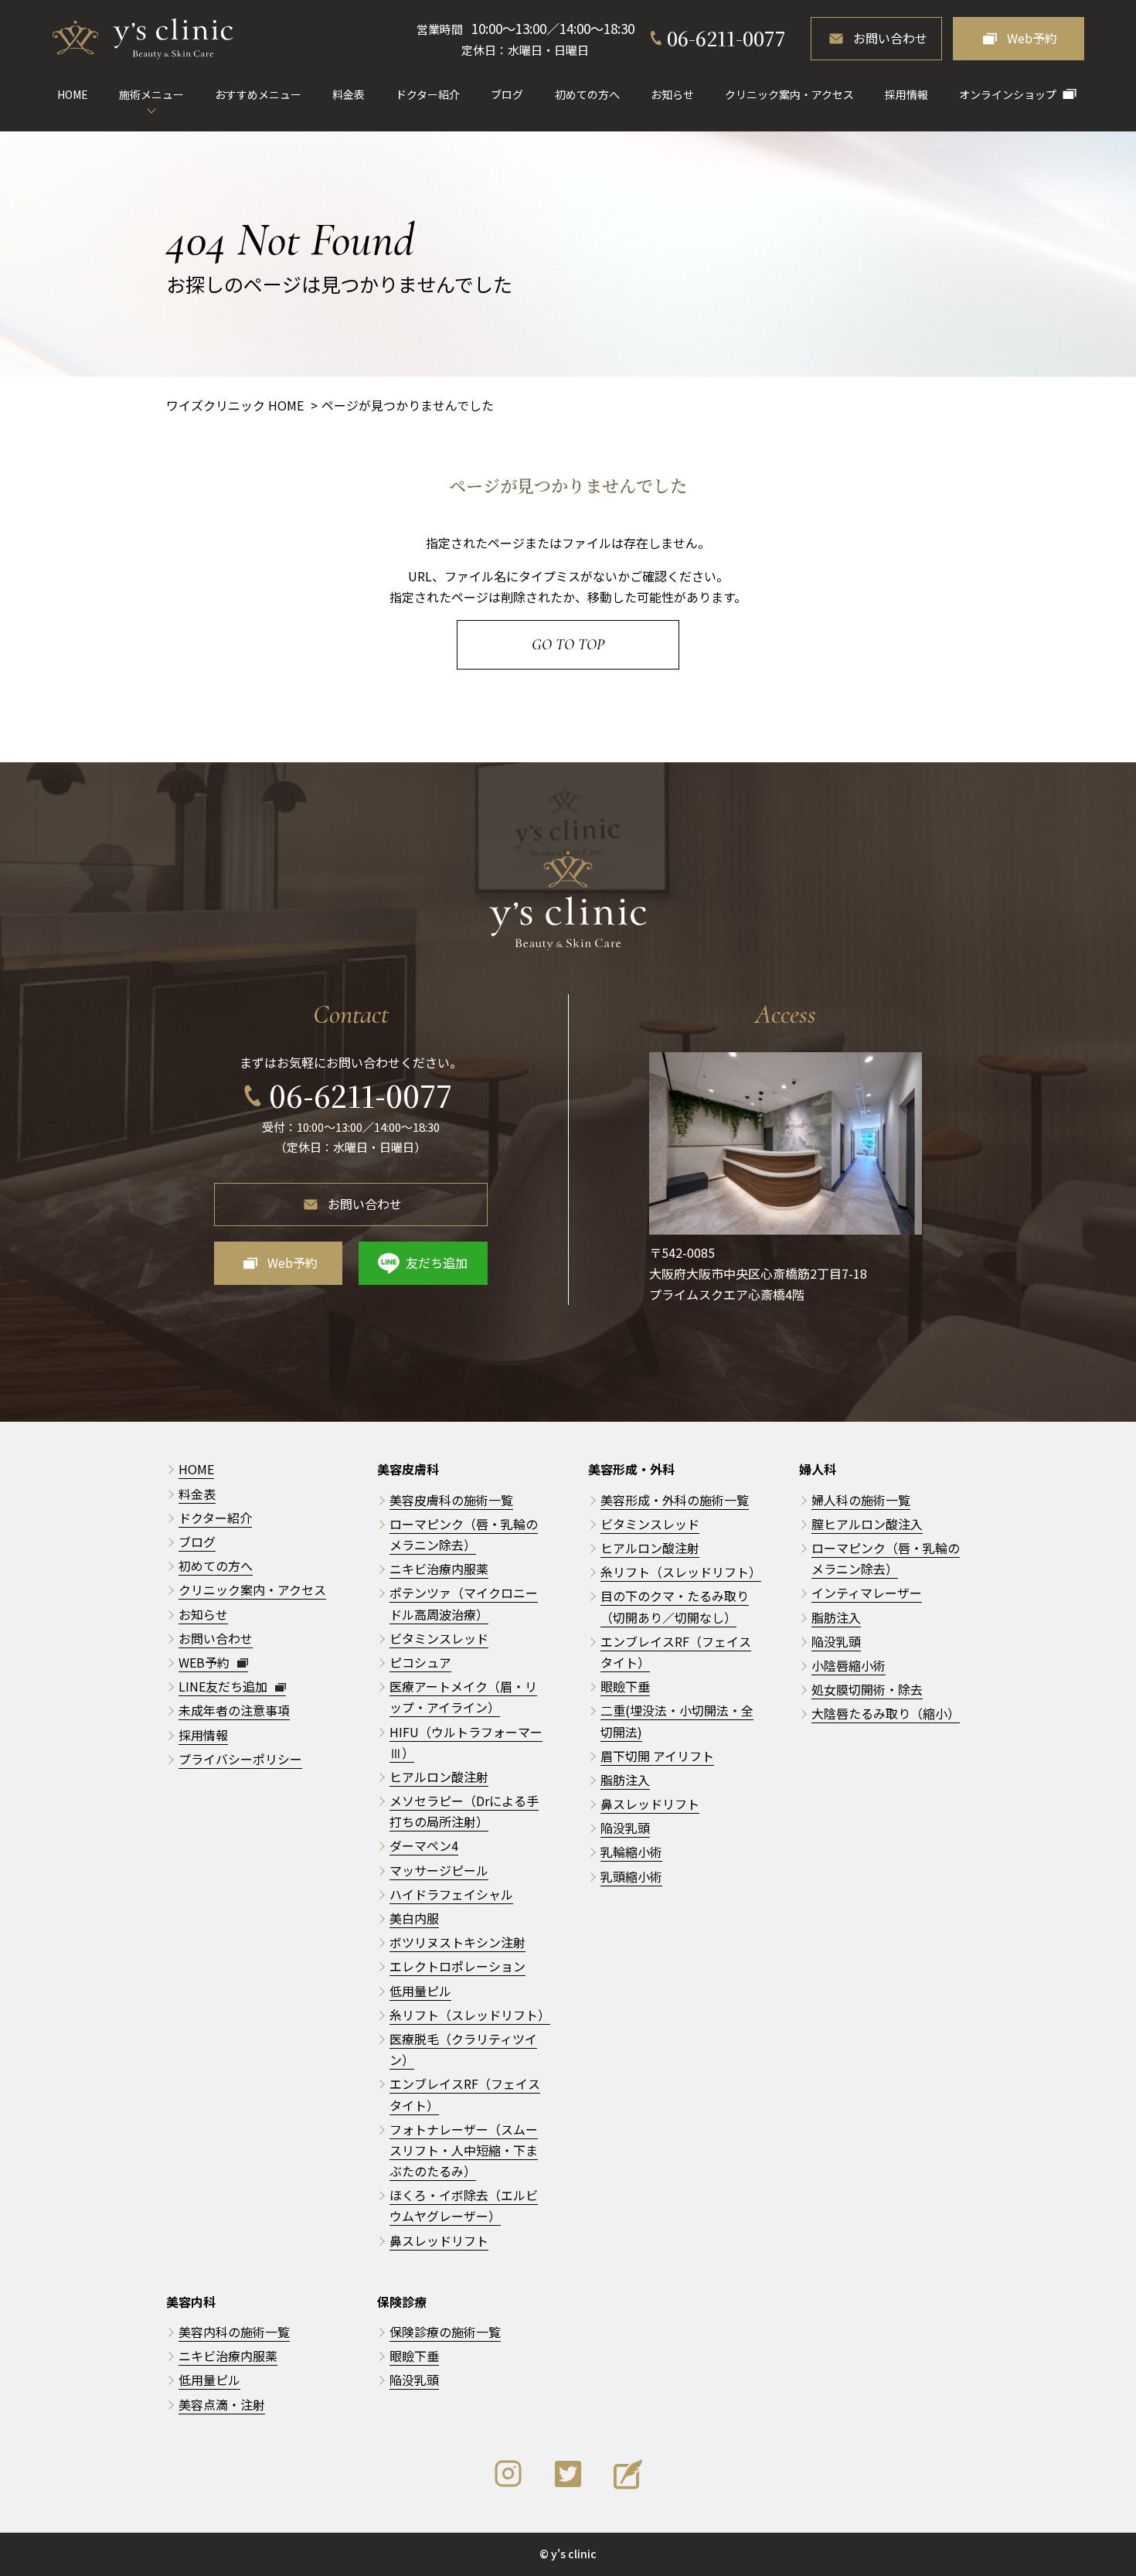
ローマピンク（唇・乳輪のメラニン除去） (886, 1558)
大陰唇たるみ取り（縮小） (886, 1713)
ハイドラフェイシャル (451, 1894)
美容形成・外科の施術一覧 (675, 1500)
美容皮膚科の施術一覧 (451, 1500)
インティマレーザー (867, 1593)
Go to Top (568, 645)
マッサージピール (439, 1870)
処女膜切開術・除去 (867, 1689)
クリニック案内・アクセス (789, 94)
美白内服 (414, 1918)
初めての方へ (587, 94)
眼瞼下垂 (625, 1686)
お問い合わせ (890, 38)
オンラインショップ (1008, 94)
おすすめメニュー (258, 94)
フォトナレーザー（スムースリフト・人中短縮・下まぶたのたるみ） (464, 2150)
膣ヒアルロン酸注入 (867, 1524)
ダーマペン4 (424, 1845)
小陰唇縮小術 (849, 1665)
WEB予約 (206, 1662)
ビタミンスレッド (439, 1638)
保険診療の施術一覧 (445, 2332)
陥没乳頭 (625, 1828)
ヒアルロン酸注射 (439, 1777)
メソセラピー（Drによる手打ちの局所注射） (464, 1811)
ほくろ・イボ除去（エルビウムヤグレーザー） (464, 2205)
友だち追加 (437, 1262)
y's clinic (574, 2554)
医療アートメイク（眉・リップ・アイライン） (463, 1697)
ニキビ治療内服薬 (439, 1569)
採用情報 (906, 94)
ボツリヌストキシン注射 (457, 1942)
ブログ (507, 94)
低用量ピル (420, 1991)
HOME (73, 94)
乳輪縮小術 (631, 1852)
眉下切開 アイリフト (657, 1756)
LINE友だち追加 (224, 1686)
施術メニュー (151, 94)
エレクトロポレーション (457, 1966)
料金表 (349, 94)
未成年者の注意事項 (234, 1710)
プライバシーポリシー (240, 1759)
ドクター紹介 (428, 94)
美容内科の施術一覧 (234, 2332)
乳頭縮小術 (631, 1876)
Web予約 (1032, 38)
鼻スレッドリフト (439, 2240)
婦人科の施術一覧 (861, 1500)
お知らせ (672, 94)
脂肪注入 (625, 1780)
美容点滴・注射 (222, 2404)
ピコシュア (420, 1662)
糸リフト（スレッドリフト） (470, 2015)
